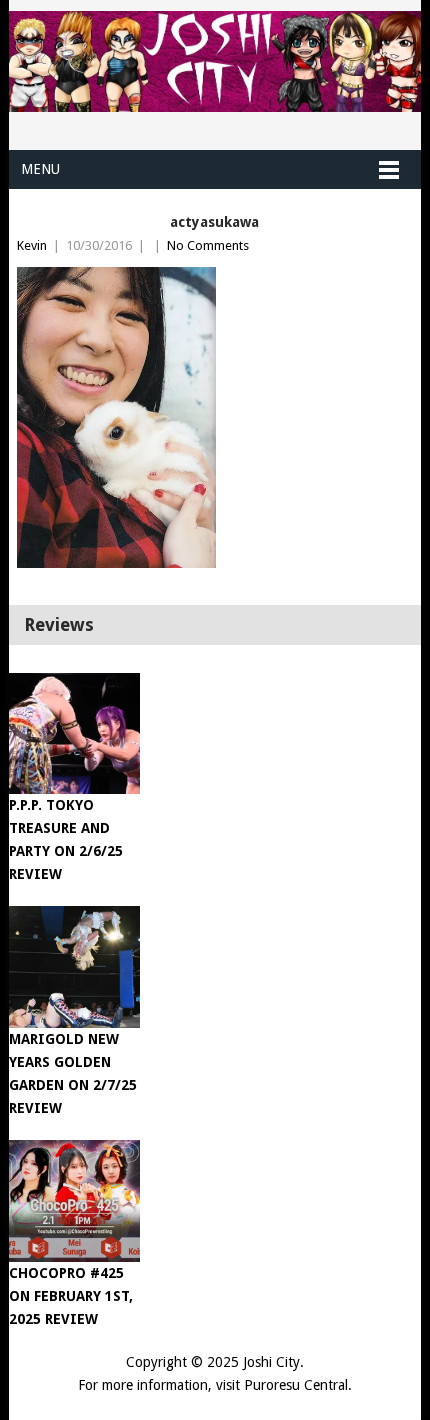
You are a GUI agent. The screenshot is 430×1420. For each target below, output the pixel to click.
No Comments (208, 245)
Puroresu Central (296, 1385)
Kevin (32, 245)
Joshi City (271, 1362)
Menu (40, 169)
